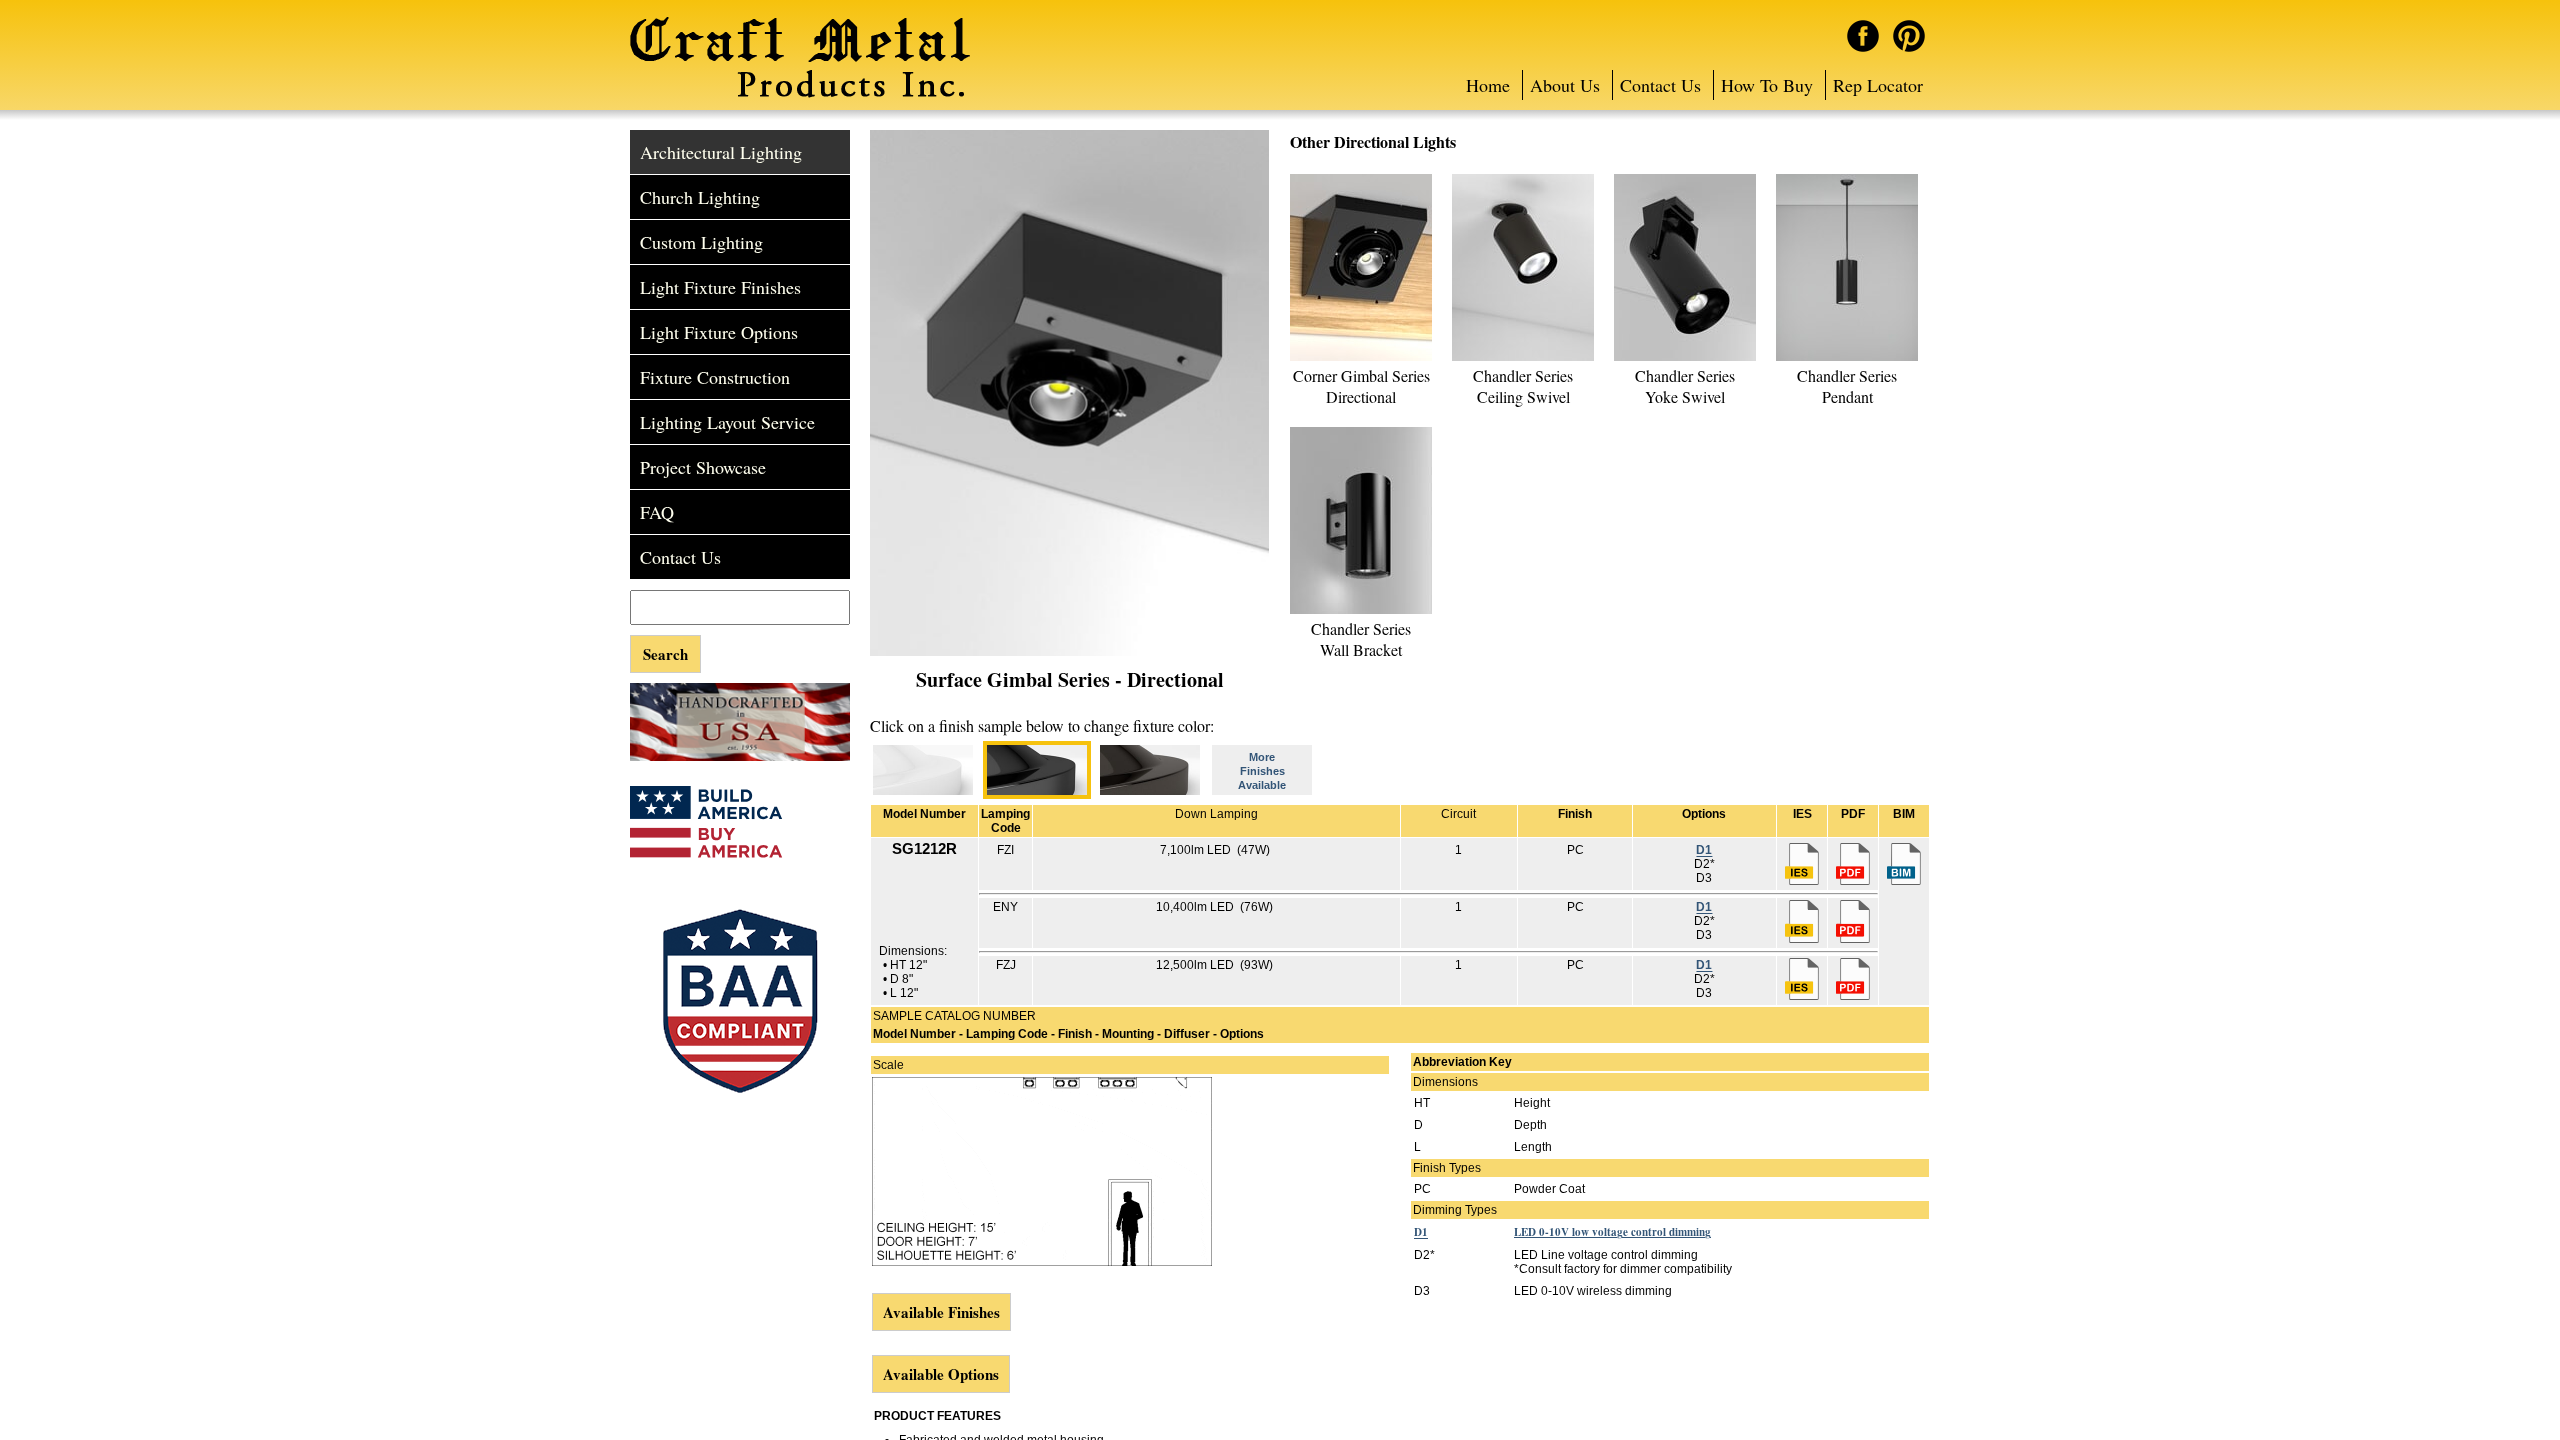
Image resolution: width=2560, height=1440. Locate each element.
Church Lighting (700, 197)
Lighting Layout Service (727, 422)
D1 (1704, 850)
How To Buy (1767, 85)
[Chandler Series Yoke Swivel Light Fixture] (1685, 357)
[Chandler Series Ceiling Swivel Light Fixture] (1523, 357)
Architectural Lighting (721, 152)
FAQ (657, 512)
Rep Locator (1878, 85)
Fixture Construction (715, 377)
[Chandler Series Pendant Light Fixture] (1847, 357)
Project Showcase (703, 467)
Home (1488, 85)
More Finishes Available (1262, 771)
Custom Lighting (701, 242)
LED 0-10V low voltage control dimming (1612, 1232)
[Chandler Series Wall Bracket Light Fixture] (1361, 610)
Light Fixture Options (719, 332)
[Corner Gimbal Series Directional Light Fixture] (1361, 357)
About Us (1565, 85)
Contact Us (1660, 85)
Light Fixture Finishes (720, 287)
